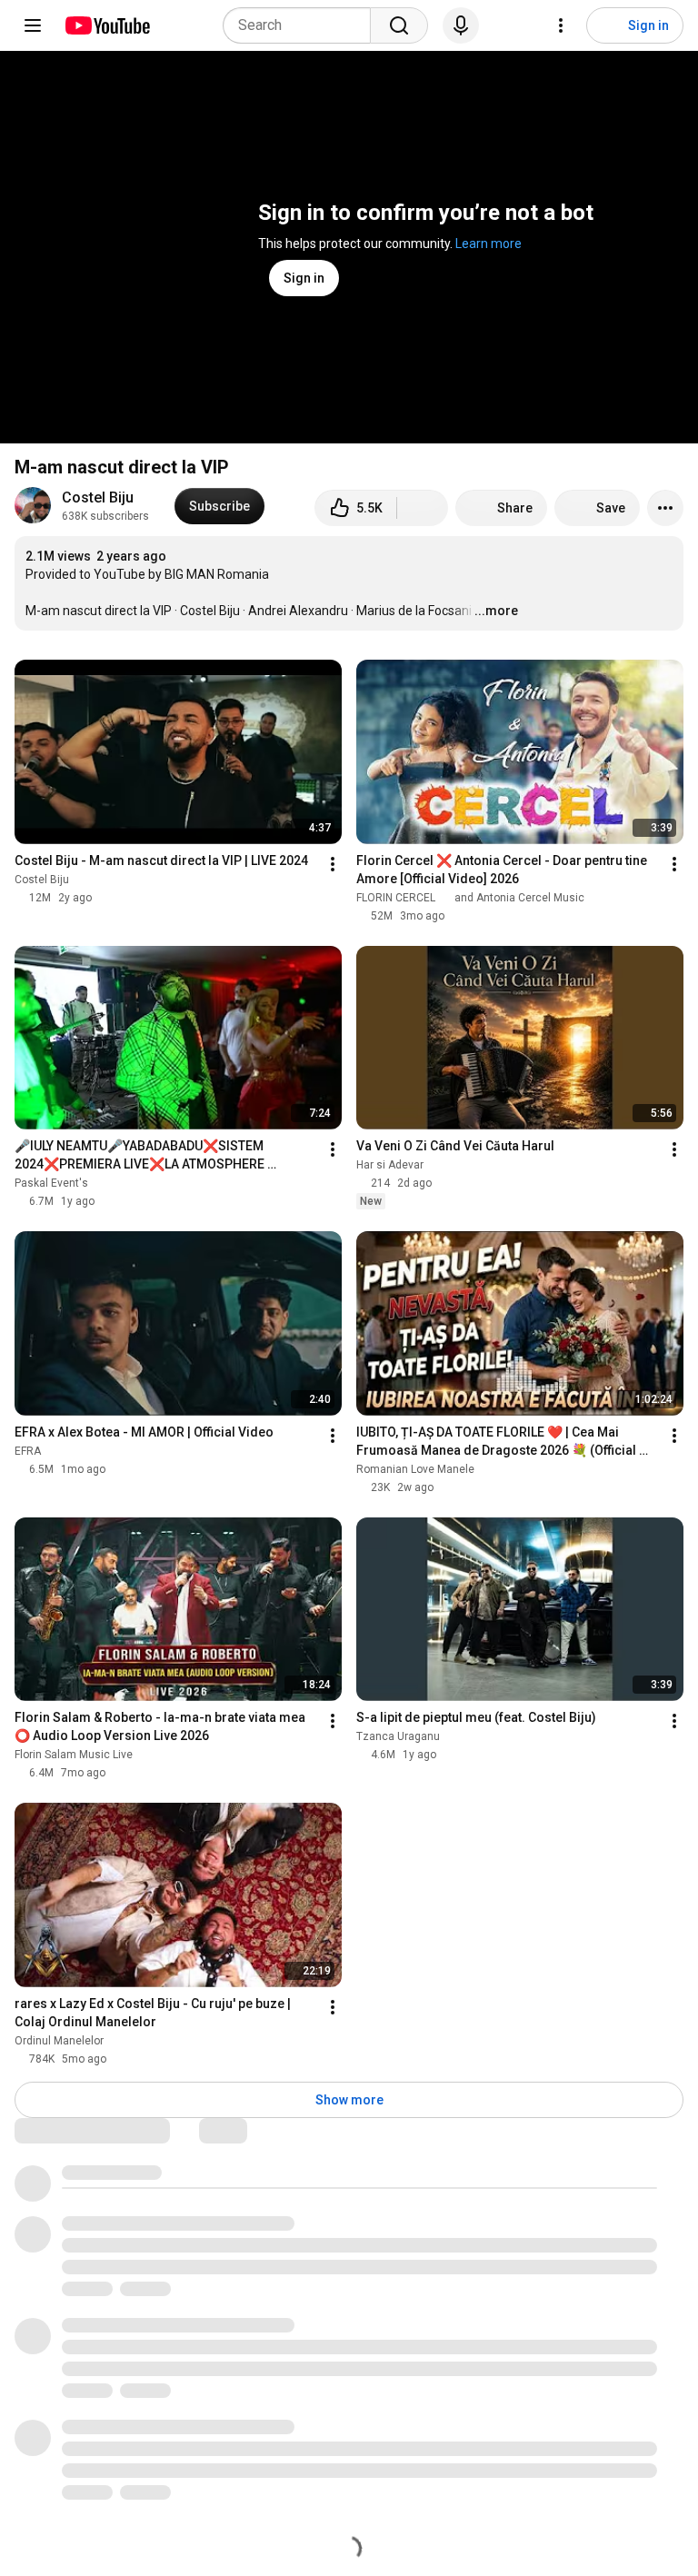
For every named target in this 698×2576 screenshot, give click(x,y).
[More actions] (665, 508)
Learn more (489, 244)
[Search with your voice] (461, 25)
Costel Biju (98, 497)
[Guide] (33, 25)
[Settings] (561, 25)
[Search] (399, 25)
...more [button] (496, 611)
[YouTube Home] (107, 25)
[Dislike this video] (423, 508)
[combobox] (302, 25)
